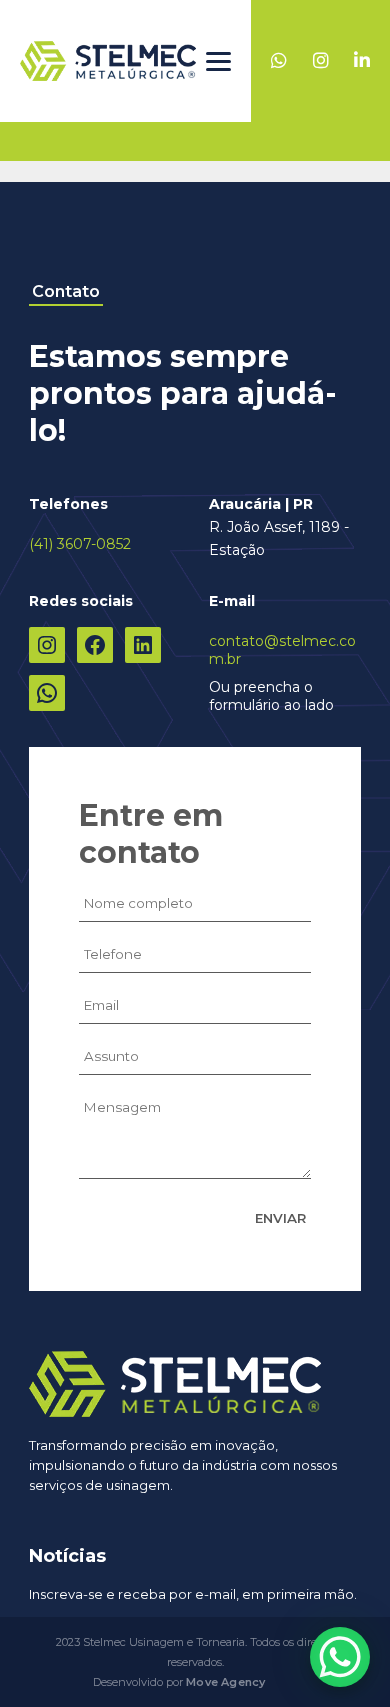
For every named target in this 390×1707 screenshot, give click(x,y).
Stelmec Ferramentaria (108, 61)
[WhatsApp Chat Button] (340, 1657)
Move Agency (225, 1682)
